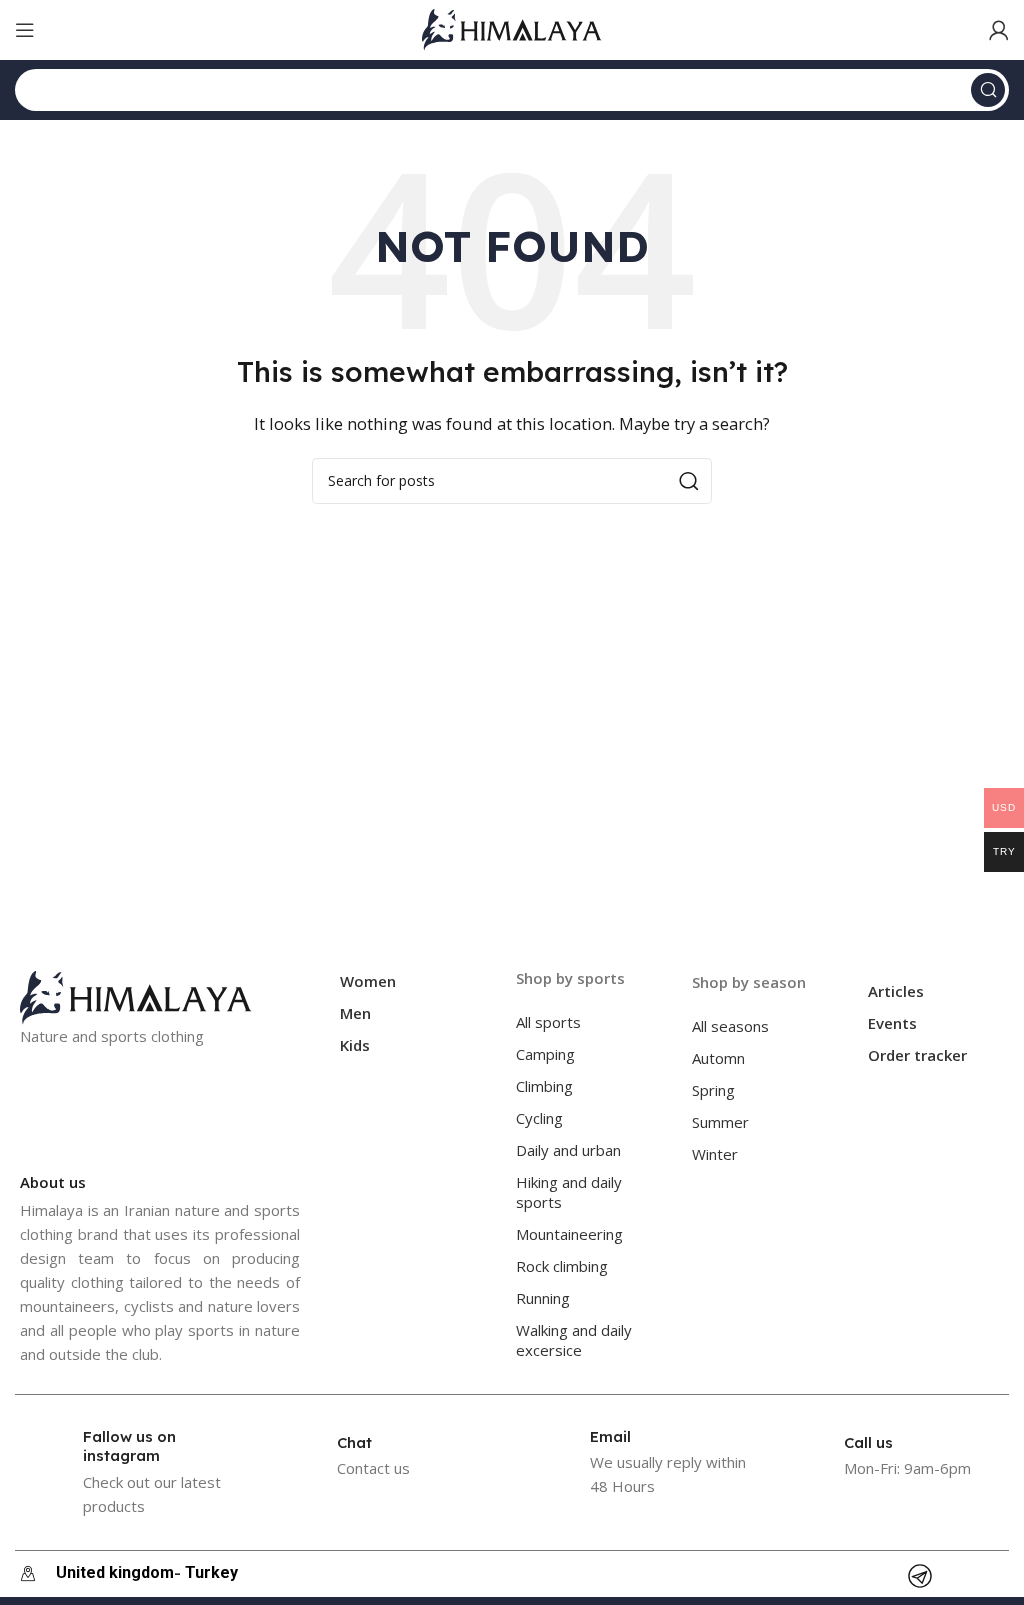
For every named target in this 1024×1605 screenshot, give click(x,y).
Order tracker (917, 1055)
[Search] (988, 90)
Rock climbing (562, 1266)
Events (892, 1023)
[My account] (999, 30)
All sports (548, 1022)
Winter (715, 1154)
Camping (545, 1054)
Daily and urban (568, 1150)
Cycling (539, 1118)
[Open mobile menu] (25, 30)
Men (355, 1013)
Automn (718, 1058)
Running (543, 1298)
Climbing (544, 1086)
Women (368, 981)
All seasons (730, 1026)
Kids (355, 1045)
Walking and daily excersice (574, 1340)
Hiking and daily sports (569, 1192)
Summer (720, 1122)
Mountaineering (569, 1234)
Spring (713, 1090)
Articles (896, 991)
